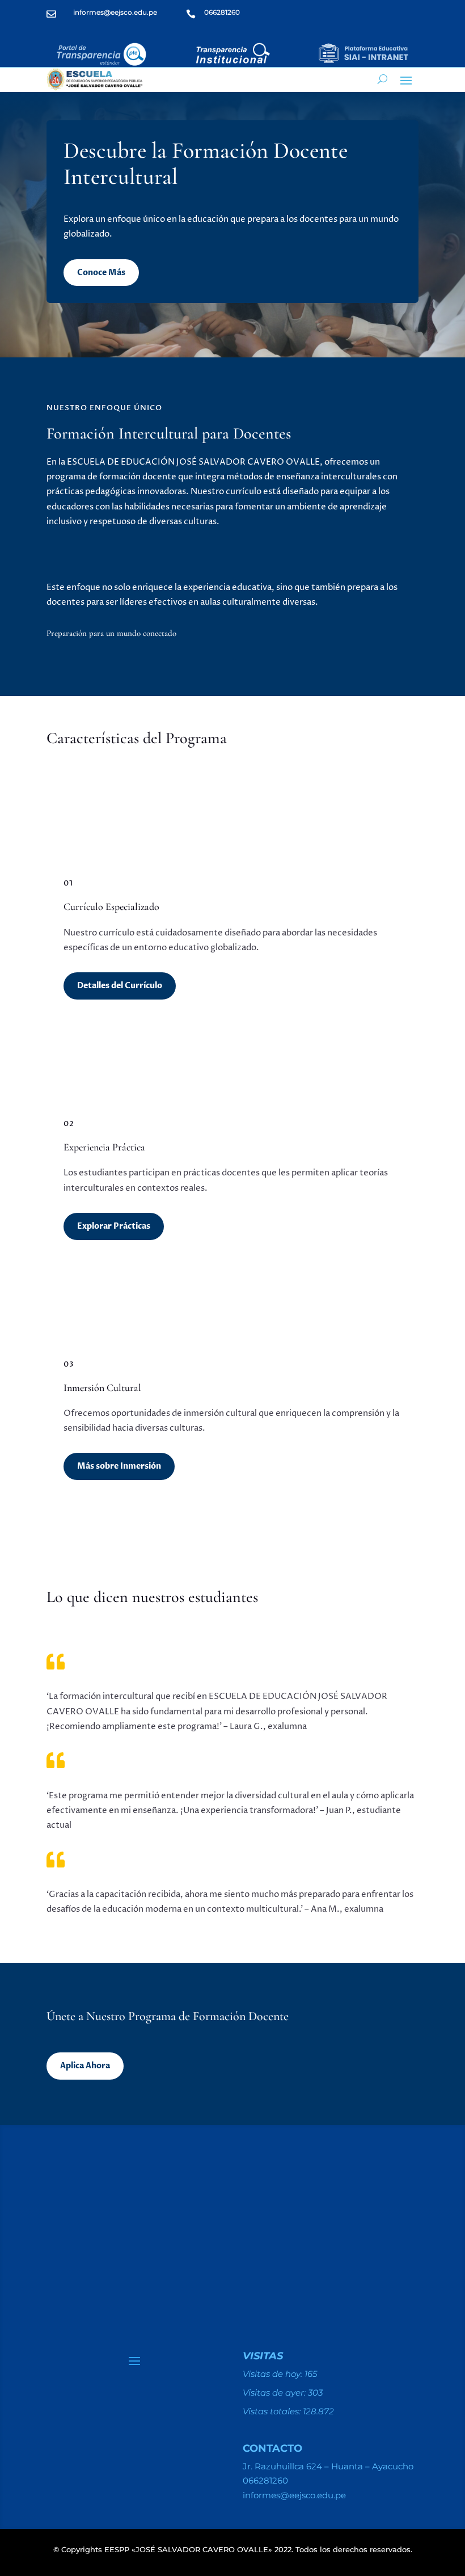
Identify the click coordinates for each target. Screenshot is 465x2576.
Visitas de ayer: (275, 2392)
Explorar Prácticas (114, 1226)
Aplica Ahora (85, 2066)
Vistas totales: (273, 2411)
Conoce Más (101, 273)
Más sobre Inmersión (119, 1466)
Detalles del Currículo (120, 986)
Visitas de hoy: (274, 2374)
